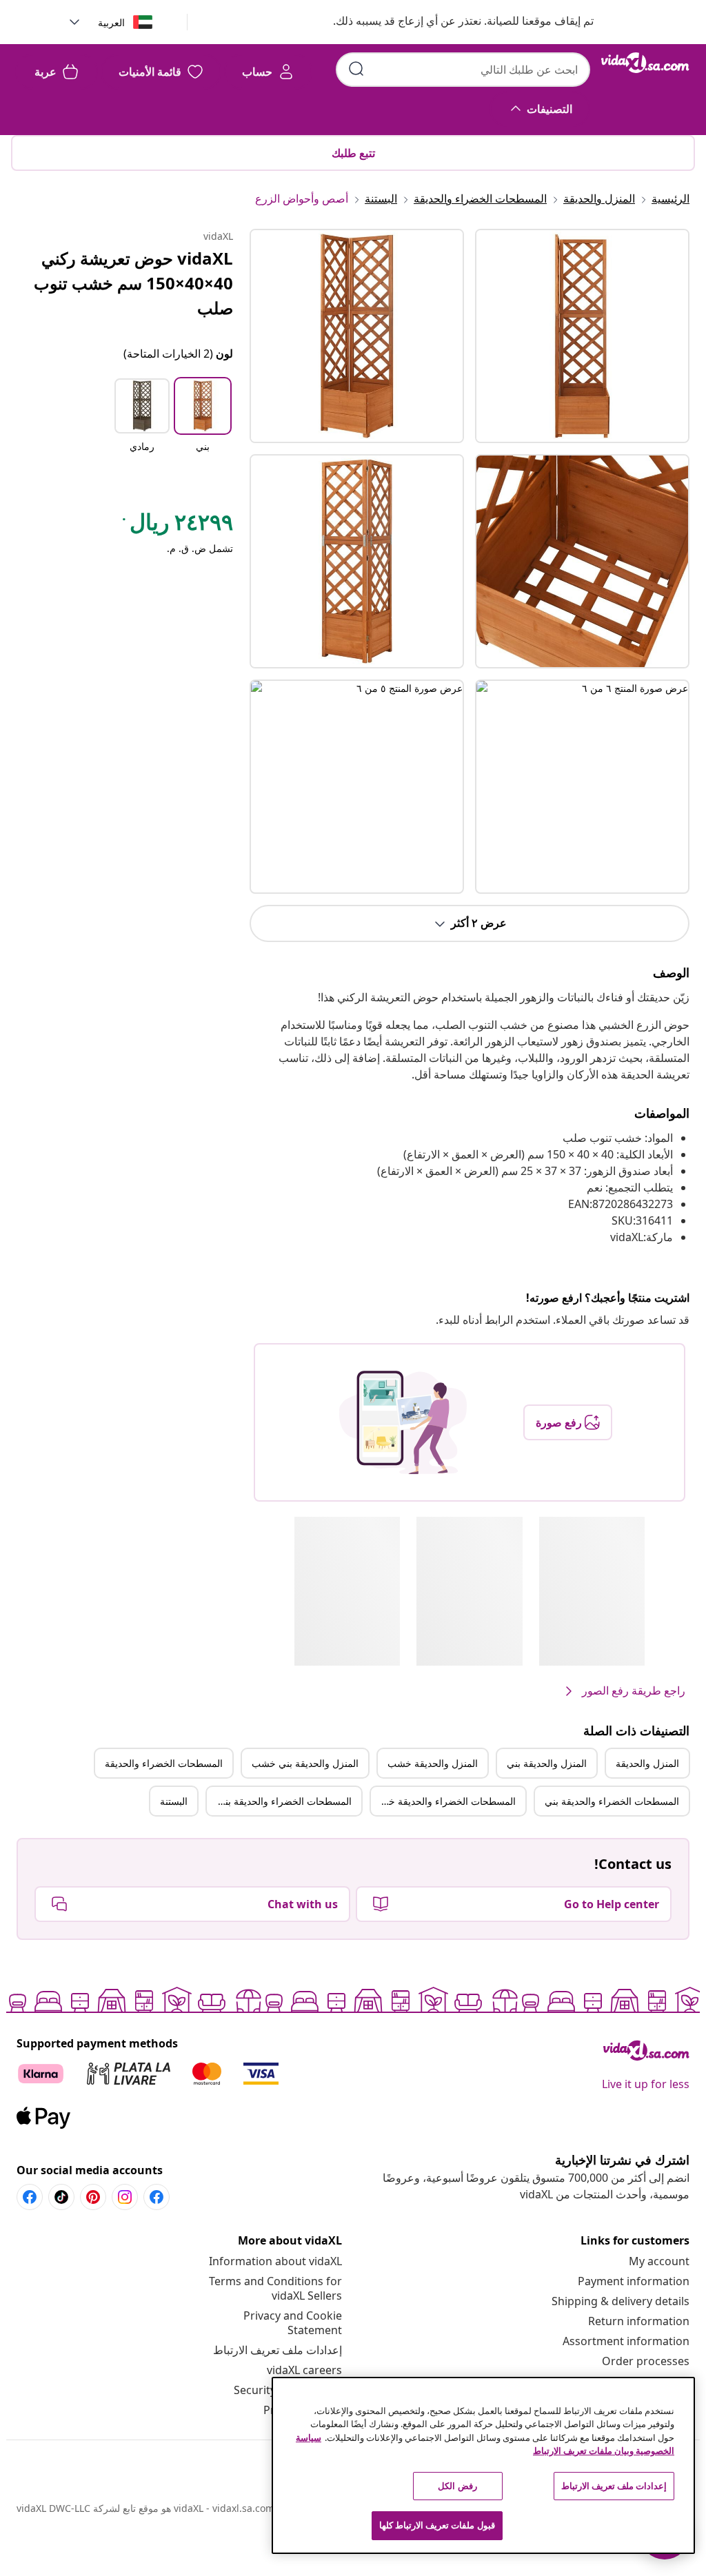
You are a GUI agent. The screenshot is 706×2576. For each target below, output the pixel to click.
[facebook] (157, 2197)
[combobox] (463, 70)
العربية (111, 22)
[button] (450, 22)
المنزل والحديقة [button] (647, 1763)
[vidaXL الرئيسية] (645, 63)
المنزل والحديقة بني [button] (547, 1763)
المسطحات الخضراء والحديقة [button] (164, 1763)
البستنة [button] (174, 1801)
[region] (483, 2465)
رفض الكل (457, 2486)
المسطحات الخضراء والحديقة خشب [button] (443, 1801)
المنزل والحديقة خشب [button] (433, 1763)
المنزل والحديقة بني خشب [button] (305, 1763)
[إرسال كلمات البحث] (356, 69)
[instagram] (125, 2197)
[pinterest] (93, 2197)
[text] (176, 525)
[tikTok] (61, 2197)
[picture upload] (403, 1422)
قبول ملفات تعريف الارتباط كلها (437, 2525)
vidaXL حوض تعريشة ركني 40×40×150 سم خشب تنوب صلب (133, 283)
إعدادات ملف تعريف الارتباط (278, 2350)
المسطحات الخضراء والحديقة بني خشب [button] (279, 1801)
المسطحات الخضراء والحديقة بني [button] (612, 1801)
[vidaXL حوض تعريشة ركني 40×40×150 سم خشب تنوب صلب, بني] (357, 336)
